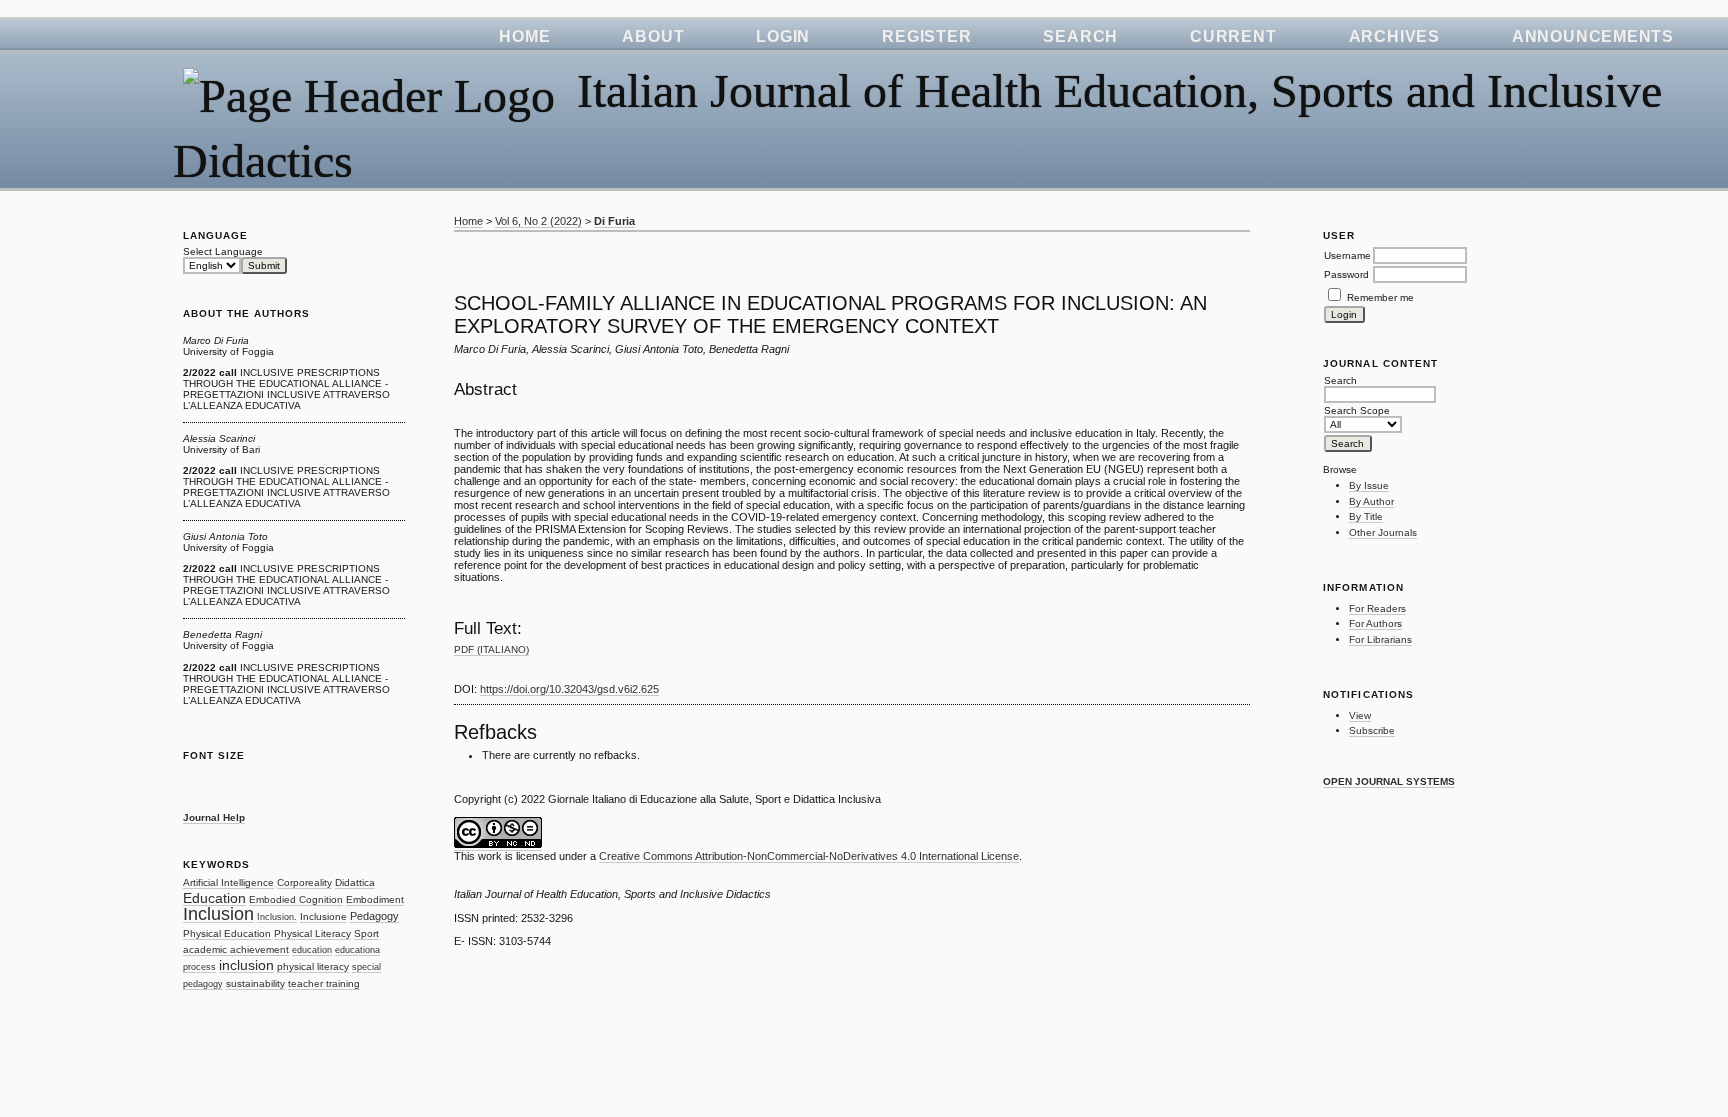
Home (524, 36)
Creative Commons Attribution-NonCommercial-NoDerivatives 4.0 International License (809, 856)
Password (1346, 274)
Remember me (1380, 297)
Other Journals (1383, 532)
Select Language (223, 251)
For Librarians (1380, 639)
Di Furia (614, 221)
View (1360, 715)
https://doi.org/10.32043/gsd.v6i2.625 (569, 689)
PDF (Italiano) (491, 649)
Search (1080, 36)
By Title (1366, 516)
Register (926, 36)
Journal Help (214, 817)
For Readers (1377, 608)
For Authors (1375, 623)
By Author (1371, 501)
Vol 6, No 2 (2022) (538, 221)
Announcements (1593, 36)
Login (783, 36)
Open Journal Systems (1389, 781)
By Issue (1369, 485)
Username (1347, 255)
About (653, 36)
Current (1233, 36)
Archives (1394, 36)
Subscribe (1372, 730)
